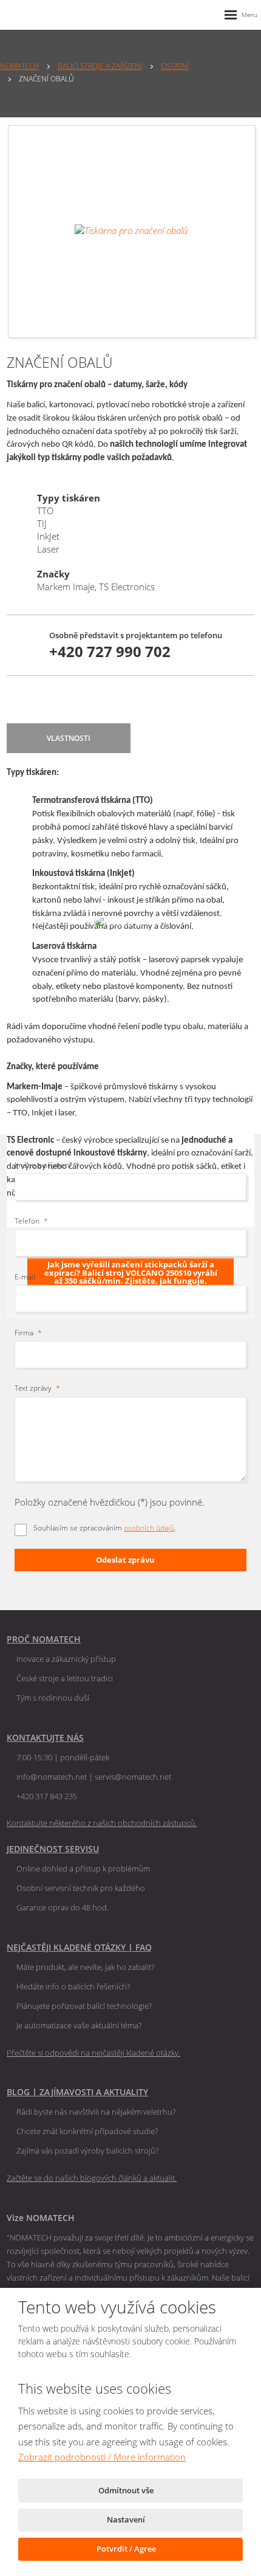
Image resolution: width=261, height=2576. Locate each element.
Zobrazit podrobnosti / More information (102, 2457)
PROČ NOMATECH (44, 1639)
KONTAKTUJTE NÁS (45, 1737)
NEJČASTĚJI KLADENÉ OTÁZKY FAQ (79, 1947)
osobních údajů (149, 1528)
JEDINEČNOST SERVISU (53, 1849)
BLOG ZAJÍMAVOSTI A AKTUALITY (77, 2092)
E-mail (29, 1277)
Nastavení (127, 2519)
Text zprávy (37, 1388)
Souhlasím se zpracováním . (105, 1528)
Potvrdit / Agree (127, 2549)
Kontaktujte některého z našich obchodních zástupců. (102, 1823)
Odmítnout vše (127, 2490)
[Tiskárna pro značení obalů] (132, 232)
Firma (28, 1333)
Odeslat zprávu (125, 1560)
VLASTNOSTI (69, 738)
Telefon (31, 1221)
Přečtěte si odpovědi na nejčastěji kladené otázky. (93, 2053)
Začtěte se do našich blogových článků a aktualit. (92, 2178)
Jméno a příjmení (47, 1165)
